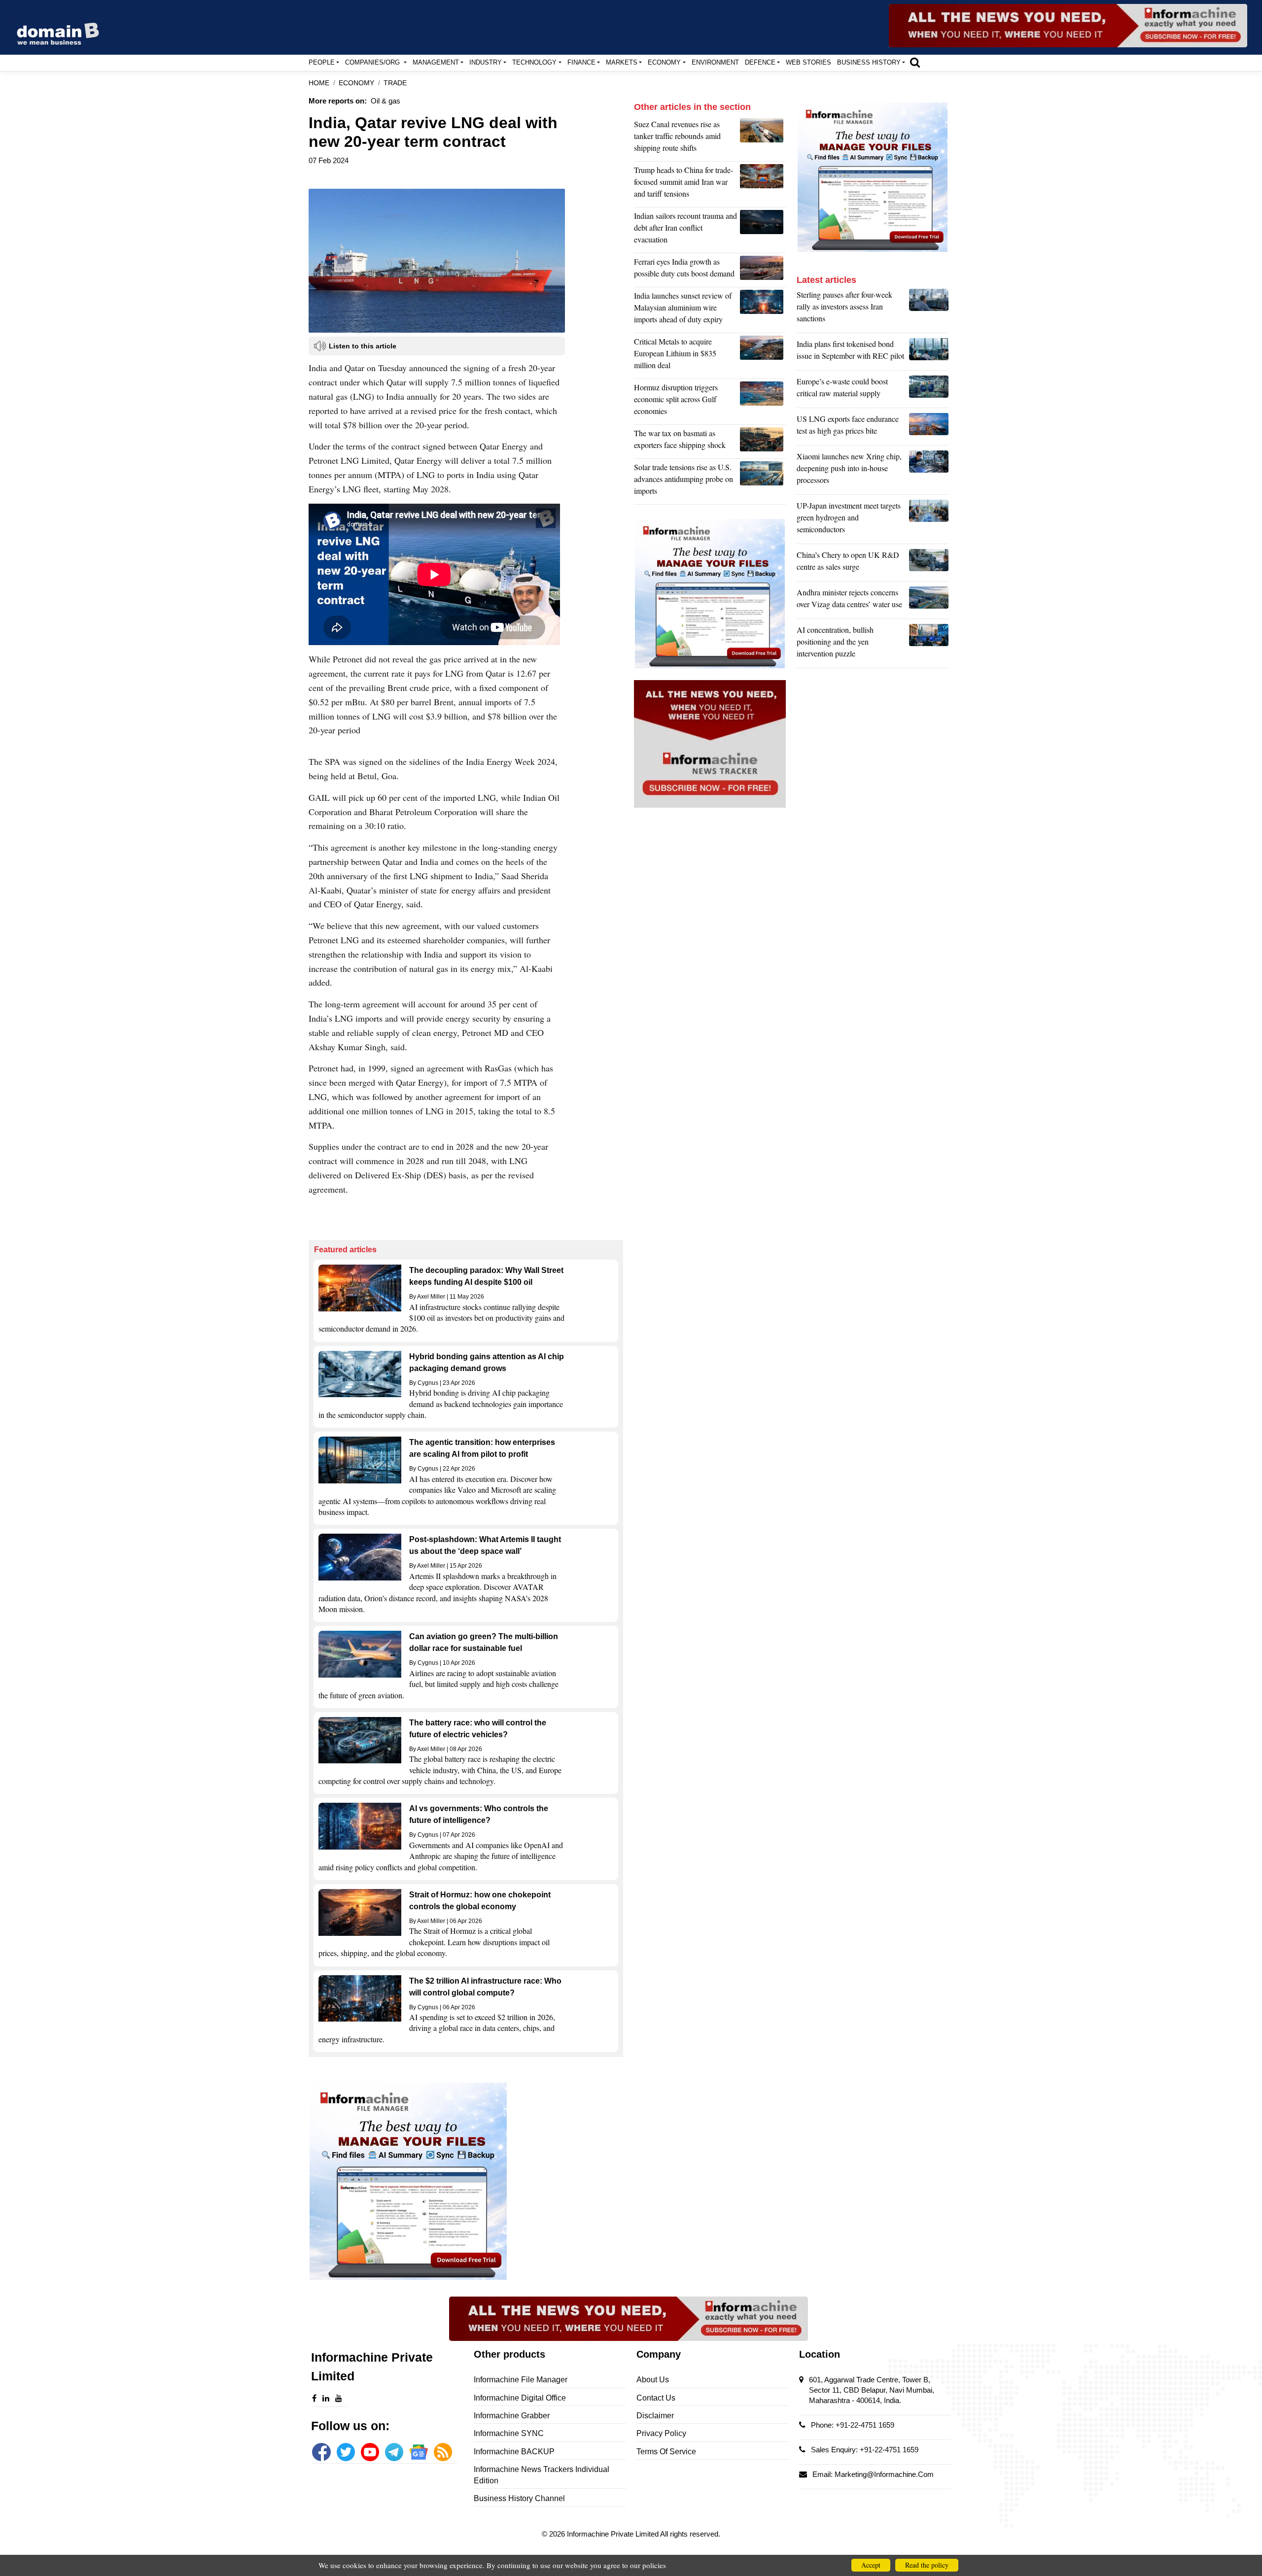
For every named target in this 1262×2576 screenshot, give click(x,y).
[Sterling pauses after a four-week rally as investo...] (929, 309)
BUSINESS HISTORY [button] (869, 62)
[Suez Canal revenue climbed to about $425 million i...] (763, 138)
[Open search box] (915, 62)
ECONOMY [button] (664, 62)
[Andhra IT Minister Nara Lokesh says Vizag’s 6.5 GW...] (929, 601)
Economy (356, 83)
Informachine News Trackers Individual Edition (542, 2475)
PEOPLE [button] (322, 62)
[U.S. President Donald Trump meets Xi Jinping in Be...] (763, 184)
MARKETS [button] (622, 62)
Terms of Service (666, 2452)
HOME (319, 83)
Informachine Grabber (512, 2416)
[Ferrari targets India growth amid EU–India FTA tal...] (763, 270)
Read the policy (927, 2565)
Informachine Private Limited (613, 2534)
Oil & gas (386, 101)
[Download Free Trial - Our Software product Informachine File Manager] (466, 2181)
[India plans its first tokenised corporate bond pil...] (929, 352)
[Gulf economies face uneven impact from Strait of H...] (763, 402)
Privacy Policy (661, 2433)
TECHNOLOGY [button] (534, 62)
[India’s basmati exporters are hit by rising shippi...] (763, 442)
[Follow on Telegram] (394, 2452)
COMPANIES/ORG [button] (373, 62)
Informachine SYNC (509, 2433)
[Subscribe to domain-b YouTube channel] (370, 2452)
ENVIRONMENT (715, 62)
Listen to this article (363, 346)
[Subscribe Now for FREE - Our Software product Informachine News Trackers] (1068, 26)
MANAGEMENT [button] (436, 62)
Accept (871, 2565)
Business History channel (519, 2498)
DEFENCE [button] (760, 62)
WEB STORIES (808, 62)
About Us (653, 2380)
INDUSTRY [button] (486, 62)
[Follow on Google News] (418, 2452)
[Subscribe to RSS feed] (443, 2452)
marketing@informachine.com (884, 2474)
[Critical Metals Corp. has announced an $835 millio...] (763, 356)
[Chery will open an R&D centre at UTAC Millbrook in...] (929, 563)
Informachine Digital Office (520, 2398)
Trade (395, 83)
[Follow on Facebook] (321, 2452)
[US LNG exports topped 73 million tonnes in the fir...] (929, 427)
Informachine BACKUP (514, 2452)
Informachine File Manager (521, 2380)
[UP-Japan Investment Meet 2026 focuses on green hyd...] (929, 520)
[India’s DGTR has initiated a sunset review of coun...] (763, 310)
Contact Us (656, 2398)
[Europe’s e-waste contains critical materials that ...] (929, 390)
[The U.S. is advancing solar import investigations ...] (763, 481)
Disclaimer (655, 2416)
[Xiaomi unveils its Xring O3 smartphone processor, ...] (929, 471)
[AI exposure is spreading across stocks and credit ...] (929, 644)
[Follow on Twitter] (346, 2452)
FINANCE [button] (581, 62)
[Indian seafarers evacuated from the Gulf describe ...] (763, 230)
